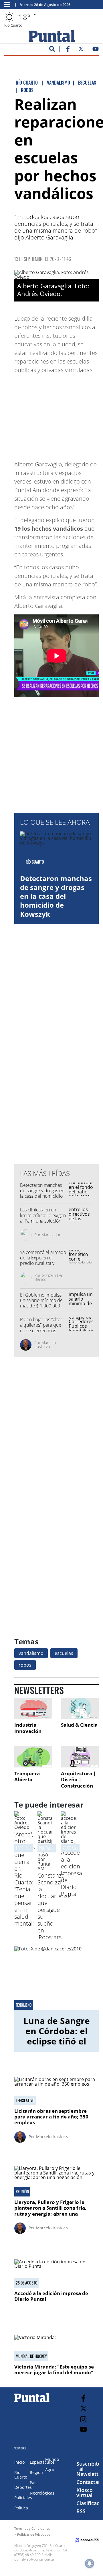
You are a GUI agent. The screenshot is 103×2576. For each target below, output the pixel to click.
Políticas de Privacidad (34, 2534)
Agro (50, 2470)
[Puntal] (32, 2402)
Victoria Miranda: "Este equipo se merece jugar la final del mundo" (54, 2370)
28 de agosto (73, 1848)
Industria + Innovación (28, 1728)
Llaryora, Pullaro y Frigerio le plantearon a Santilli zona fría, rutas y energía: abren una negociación (50, 2211)
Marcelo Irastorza (45, 1344)
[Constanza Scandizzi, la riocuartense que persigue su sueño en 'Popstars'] (45, 1868)
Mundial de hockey (31, 2356)
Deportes (23, 2487)
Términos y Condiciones (32, 2528)
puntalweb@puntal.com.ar (35, 2559)
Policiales (23, 2498)
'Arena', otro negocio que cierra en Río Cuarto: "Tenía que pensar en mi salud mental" (25, 1879)
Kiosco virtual (85, 2493)
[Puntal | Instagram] (83, 2419)
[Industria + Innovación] (33, 1709)
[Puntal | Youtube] (96, 50)
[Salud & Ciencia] (80, 1709)
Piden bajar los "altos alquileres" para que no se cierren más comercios (41, 1328)
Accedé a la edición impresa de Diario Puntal (72, 1873)
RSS (81, 2511)
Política (21, 2508)
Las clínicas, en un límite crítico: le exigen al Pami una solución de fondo (43, 1218)
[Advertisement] (60, 414)
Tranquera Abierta (27, 1777)
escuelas (64, 1653)
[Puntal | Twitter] (81, 50)
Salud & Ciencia (79, 1725)
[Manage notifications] (90, 2563)
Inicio (19, 2462)
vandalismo (31, 1653)
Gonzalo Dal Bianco (48, 1277)
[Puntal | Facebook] (68, 50)
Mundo (52, 2459)
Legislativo (25, 2100)
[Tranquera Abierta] (33, 1757)
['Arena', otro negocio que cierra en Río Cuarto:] (22, 1827)
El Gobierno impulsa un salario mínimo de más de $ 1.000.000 (41, 1300)
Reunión (22, 2192)
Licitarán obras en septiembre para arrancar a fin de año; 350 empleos (51, 2117)
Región (36, 2472)
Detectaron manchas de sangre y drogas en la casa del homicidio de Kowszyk (56, 896)
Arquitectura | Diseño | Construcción (78, 1780)
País (34, 2483)
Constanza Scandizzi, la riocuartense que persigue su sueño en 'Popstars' (54, 1906)
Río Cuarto (21, 2475)
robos (25, 1665)
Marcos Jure (52, 1235)
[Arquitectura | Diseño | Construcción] (80, 1757)
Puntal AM (47, 1848)
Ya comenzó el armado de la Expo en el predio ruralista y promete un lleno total (43, 1261)
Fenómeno (24, 2005)
